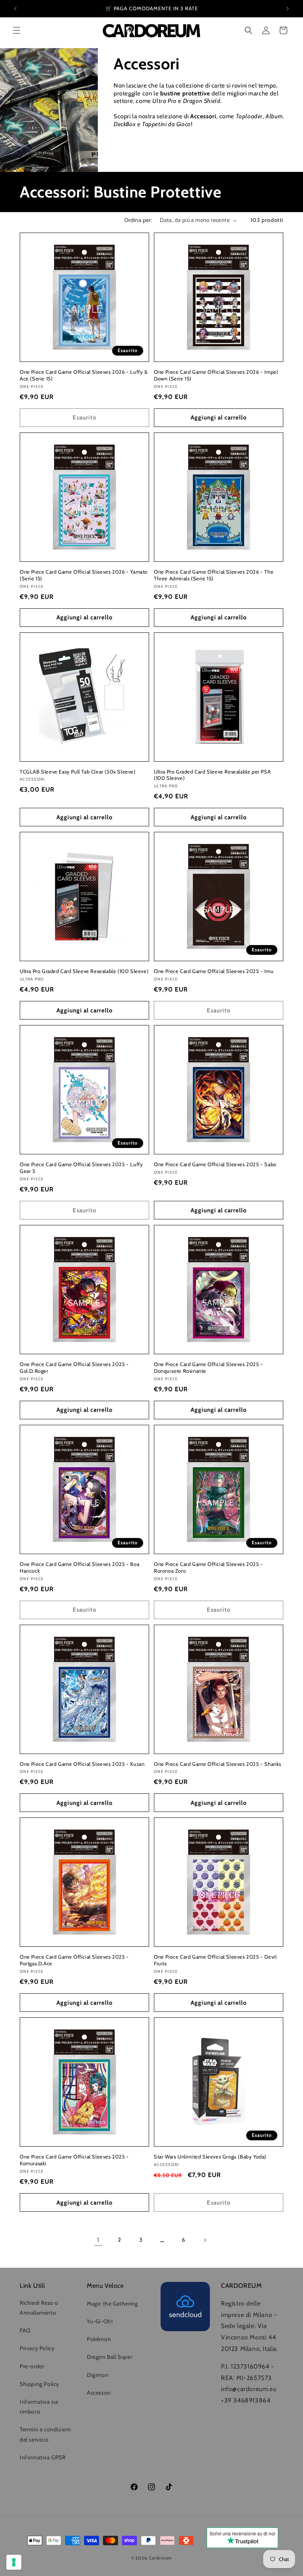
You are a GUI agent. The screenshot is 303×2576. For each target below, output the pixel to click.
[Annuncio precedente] (15, 9)
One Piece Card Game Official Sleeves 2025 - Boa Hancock (79, 1567)
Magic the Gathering (112, 2304)
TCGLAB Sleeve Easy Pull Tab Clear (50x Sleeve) (78, 772)
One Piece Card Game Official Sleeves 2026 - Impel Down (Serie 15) (216, 375)
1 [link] (98, 2240)
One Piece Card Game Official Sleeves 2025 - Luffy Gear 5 (81, 1168)
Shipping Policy (39, 2384)
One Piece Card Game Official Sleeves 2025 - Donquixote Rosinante (209, 1367)
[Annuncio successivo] (288, 9)
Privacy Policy (37, 2348)
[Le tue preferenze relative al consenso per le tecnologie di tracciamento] (14, 2562)
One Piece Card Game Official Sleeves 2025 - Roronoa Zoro (209, 1567)
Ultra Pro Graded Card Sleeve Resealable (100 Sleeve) (84, 971)
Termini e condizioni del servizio (45, 2434)
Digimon (98, 2375)
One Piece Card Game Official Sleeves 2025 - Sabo (215, 1164)
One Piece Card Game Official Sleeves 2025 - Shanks (218, 1764)
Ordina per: (138, 220)
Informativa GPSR (43, 2457)
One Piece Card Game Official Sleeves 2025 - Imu (214, 971)
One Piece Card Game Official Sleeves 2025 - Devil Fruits (215, 1960)
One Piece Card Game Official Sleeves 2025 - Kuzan (82, 1764)
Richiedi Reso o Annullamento (39, 2308)
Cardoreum (161, 2558)
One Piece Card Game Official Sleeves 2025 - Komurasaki (74, 2160)
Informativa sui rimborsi (39, 2407)
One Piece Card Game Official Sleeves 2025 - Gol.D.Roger (74, 1367)
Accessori (99, 2393)
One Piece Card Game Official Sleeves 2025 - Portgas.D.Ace (74, 1960)
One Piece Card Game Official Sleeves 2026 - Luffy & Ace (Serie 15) (84, 375)
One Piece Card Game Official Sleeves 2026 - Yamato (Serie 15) (84, 575)
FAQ (25, 2330)
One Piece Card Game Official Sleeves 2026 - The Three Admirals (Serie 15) (214, 575)
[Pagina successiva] (205, 2240)
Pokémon (99, 2339)
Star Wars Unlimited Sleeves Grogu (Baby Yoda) (210, 2157)
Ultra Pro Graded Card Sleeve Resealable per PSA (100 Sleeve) (212, 775)
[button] (17, 30)
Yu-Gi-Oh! (100, 2321)
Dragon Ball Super (109, 2357)
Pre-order (32, 2366)
